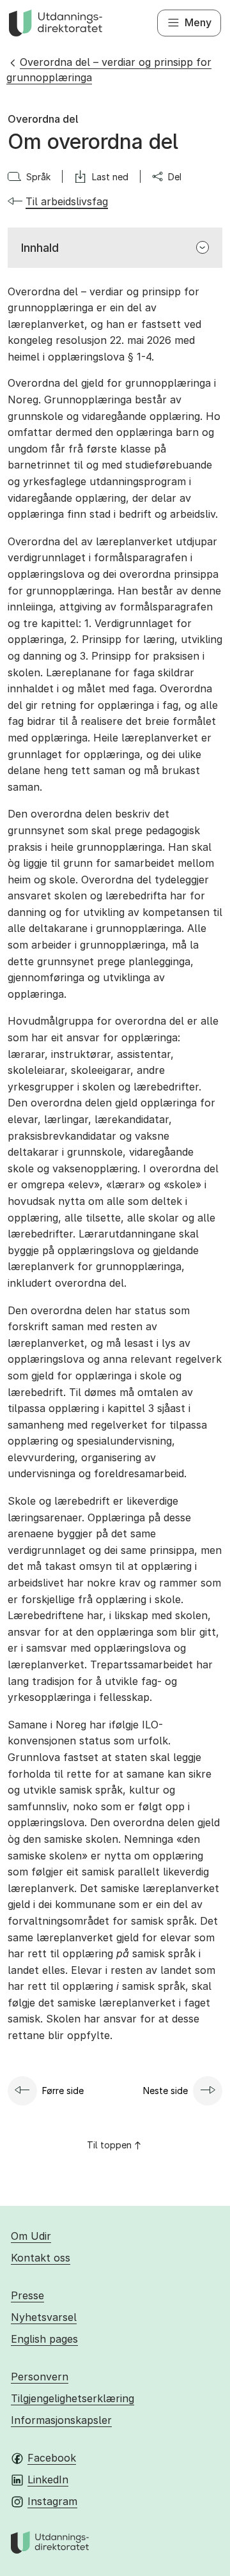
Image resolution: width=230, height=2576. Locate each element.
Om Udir (31, 2236)
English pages (44, 2339)
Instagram (52, 2501)
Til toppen (109, 2145)
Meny (198, 22)
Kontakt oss (41, 2258)
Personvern (40, 2377)
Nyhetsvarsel (44, 2317)
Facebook (52, 2458)
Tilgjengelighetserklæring (73, 2398)
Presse (27, 2295)
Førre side (63, 2091)
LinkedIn (48, 2479)
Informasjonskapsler (61, 2420)
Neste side (165, 2091)
